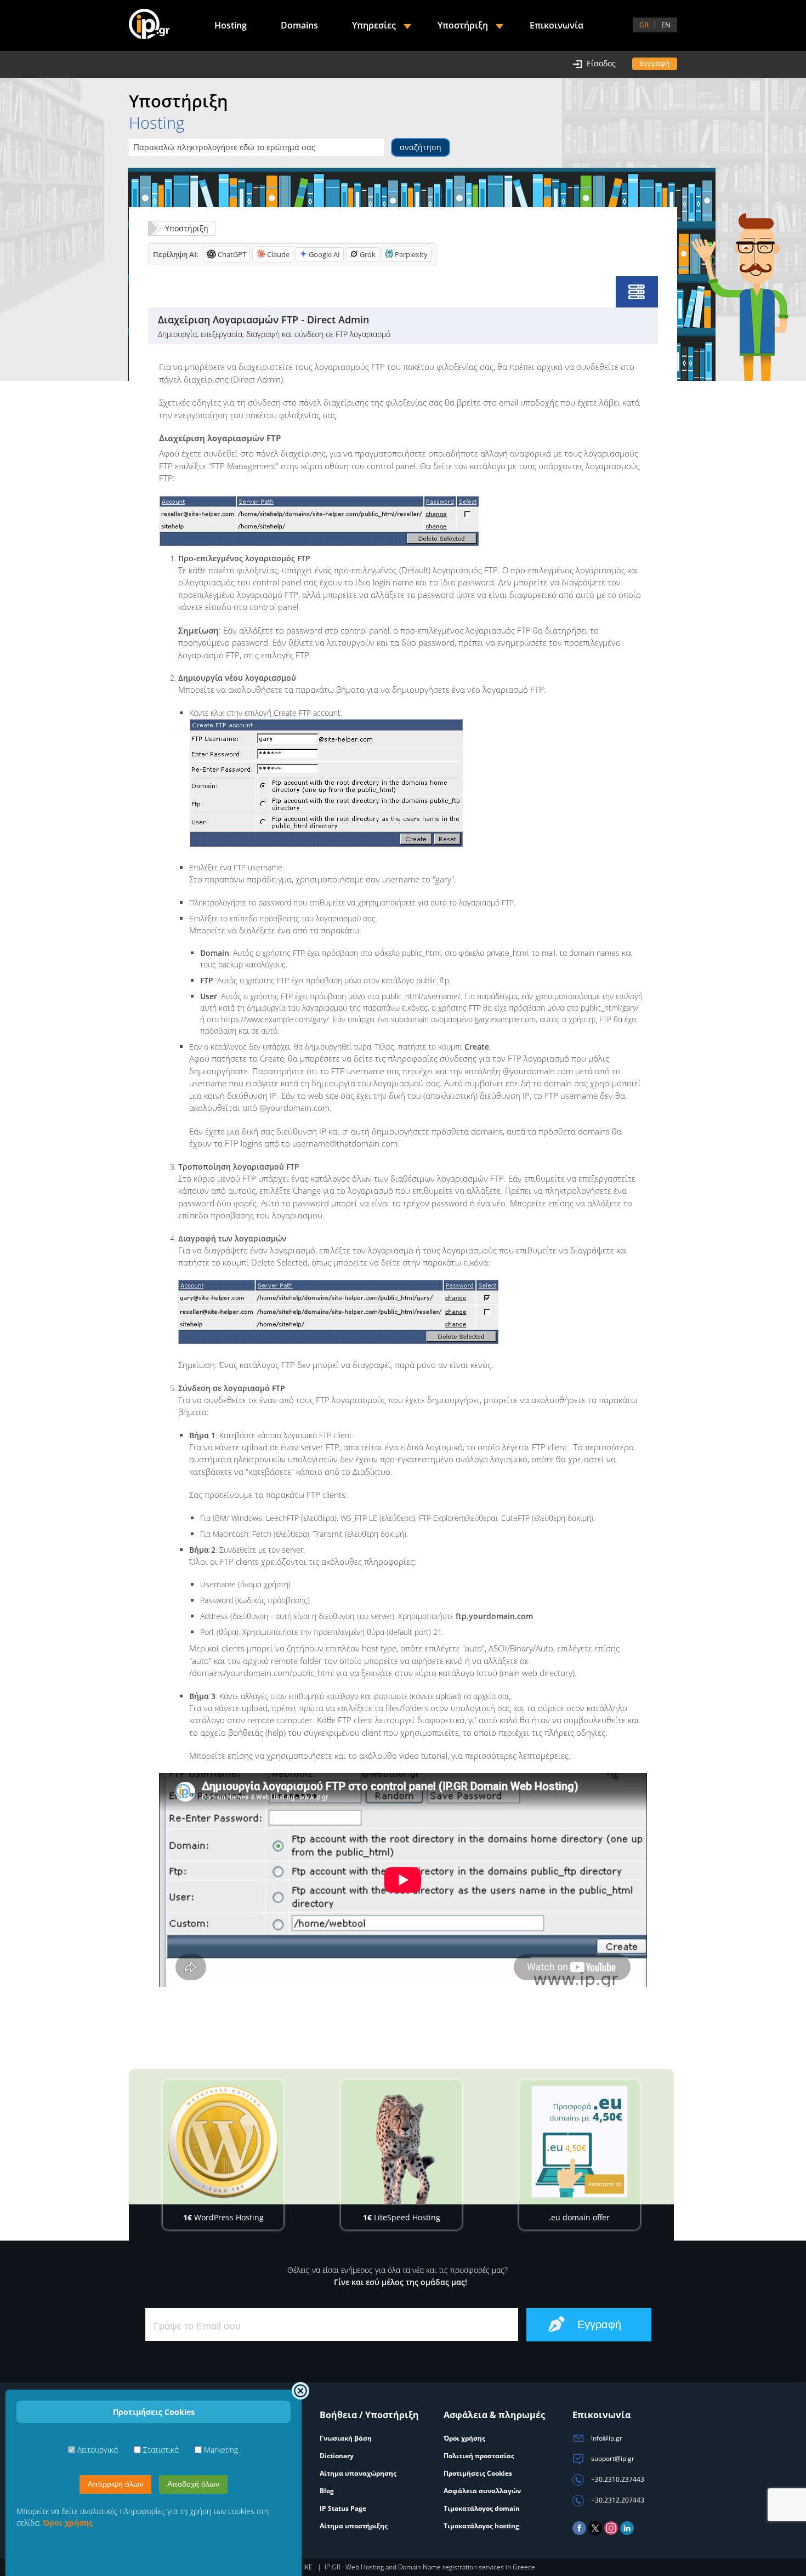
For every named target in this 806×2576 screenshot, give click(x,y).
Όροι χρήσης (464, 2438)
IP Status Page (343, 2508)
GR (644, 25)
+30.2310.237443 (617, 2479)
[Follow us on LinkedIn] (627, 2532)
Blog (327, 2491)
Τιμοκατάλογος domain (482, 2508)
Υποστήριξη (187, 228)
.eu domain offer (579, 2217)
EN (666, 25)
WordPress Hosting (223, 2217)
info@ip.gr (606, 2438)
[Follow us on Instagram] (611, 2532)
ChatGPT (232, 254)
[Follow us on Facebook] (579, 2532)
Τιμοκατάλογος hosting (481, 2526)
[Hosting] (637, 292)
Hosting (231, 25)
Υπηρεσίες (374, 25)
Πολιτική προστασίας (479, 2456)
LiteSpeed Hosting (402, 2217)
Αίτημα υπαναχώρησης (358, 2473)
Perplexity (411, 254)
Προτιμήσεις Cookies (478, 2473)
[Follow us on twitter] (595, 2532)
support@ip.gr (612, 2458)
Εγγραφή (655, 63)
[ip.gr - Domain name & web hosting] (149, 25)
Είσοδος (601, 63)
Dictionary (337, 2456)
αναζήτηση (421, 147)
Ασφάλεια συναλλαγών (482, 2491)
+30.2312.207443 (617, 2500)
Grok (368, 254)
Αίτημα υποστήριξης (354, 2526)
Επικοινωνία (557, 25)
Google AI (324, 254)
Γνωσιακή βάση (346, 2438)
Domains (299, 25)
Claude (278, 254)
